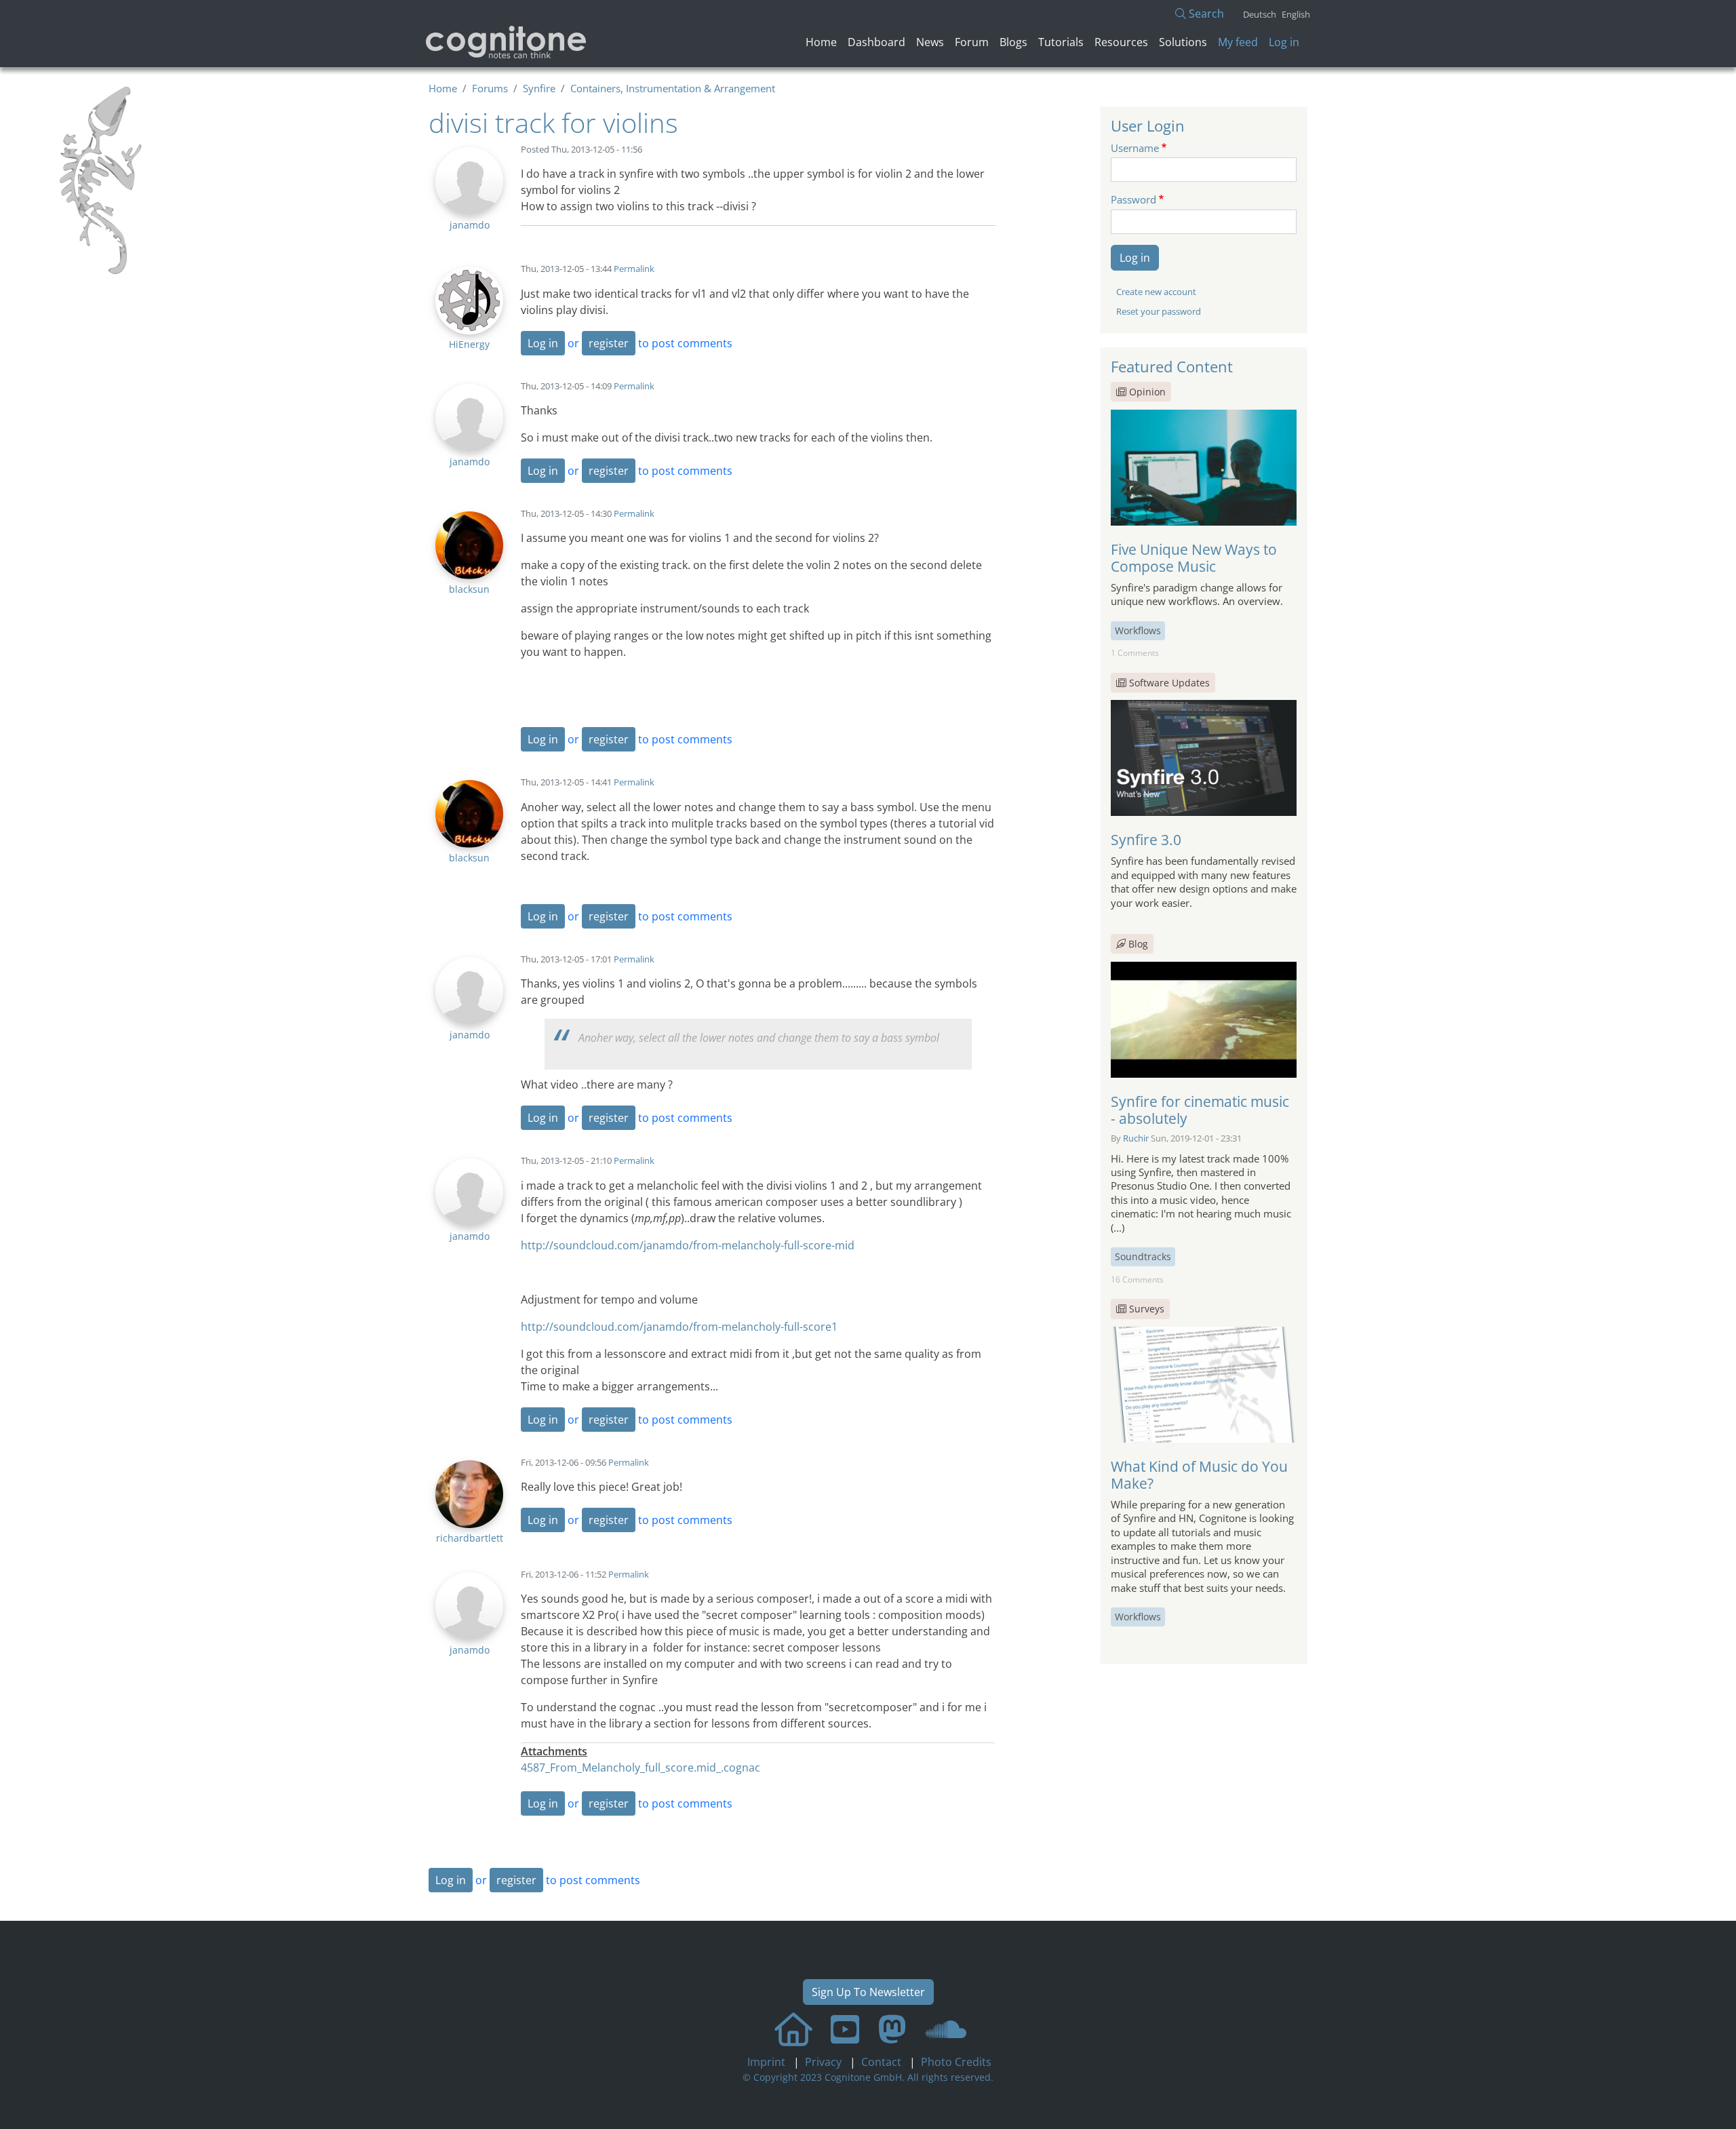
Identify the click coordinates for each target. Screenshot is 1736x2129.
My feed (1238, 42)
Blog (1137, 944)
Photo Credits (955, 2062)
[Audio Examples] (946, 2029)
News (930, 42)
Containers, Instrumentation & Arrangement (673, 88)
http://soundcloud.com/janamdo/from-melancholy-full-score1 (679, 1327)
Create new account (1156, 292)
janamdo (470, 225)
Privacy (825, 2062)
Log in (1284, 42)
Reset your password (1159, 311)
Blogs (1013, 42)
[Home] (507, 42)
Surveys (1147, 1309)
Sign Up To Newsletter (868, 1992)
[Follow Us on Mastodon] (892, 2029)
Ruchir (1136, 1138)
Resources (1121, 42)
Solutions (1183, 42)
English (1296, 14)
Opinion (1147, 392)
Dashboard (876, 42)
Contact (883, 2062)
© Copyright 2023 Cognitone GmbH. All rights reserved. (868, 2077)
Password (1133, 199)
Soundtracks (1143, 1256)
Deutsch (1260, 14)
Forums (490, 88)
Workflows (1138, 630)
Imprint (768, 2062)
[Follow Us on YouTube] (845, 2029)
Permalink (634, 269)
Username (1135, 148)
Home (821, 42)
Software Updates (1169, 683)
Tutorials (1061, 42)
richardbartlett (470, 1538)
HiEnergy (469, 344)
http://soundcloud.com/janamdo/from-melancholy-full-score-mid (688, 1245)
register (609, 343)
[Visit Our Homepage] (793, 2029)
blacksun (469, 589)
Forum (972, 42)
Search (1205, 14)
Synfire (539, 88)
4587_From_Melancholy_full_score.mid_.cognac (640, 1767)
